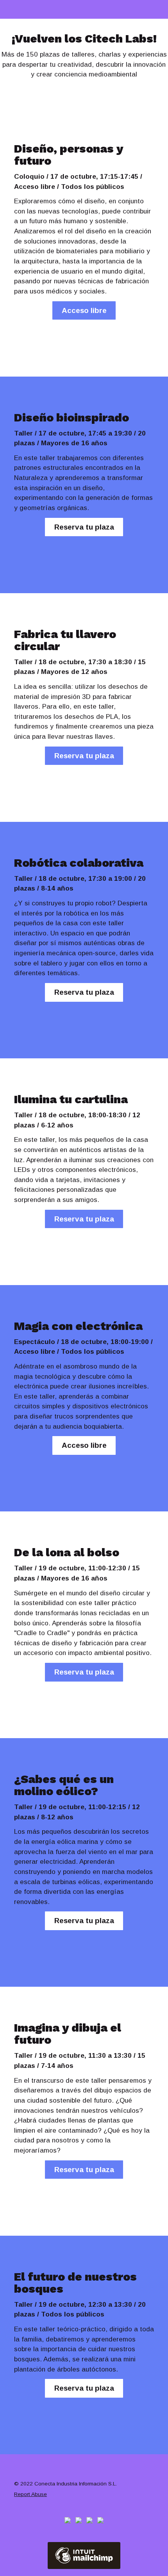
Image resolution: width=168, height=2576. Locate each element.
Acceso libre (84, 310)
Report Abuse (30, 2494)
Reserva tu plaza (84, 527)
